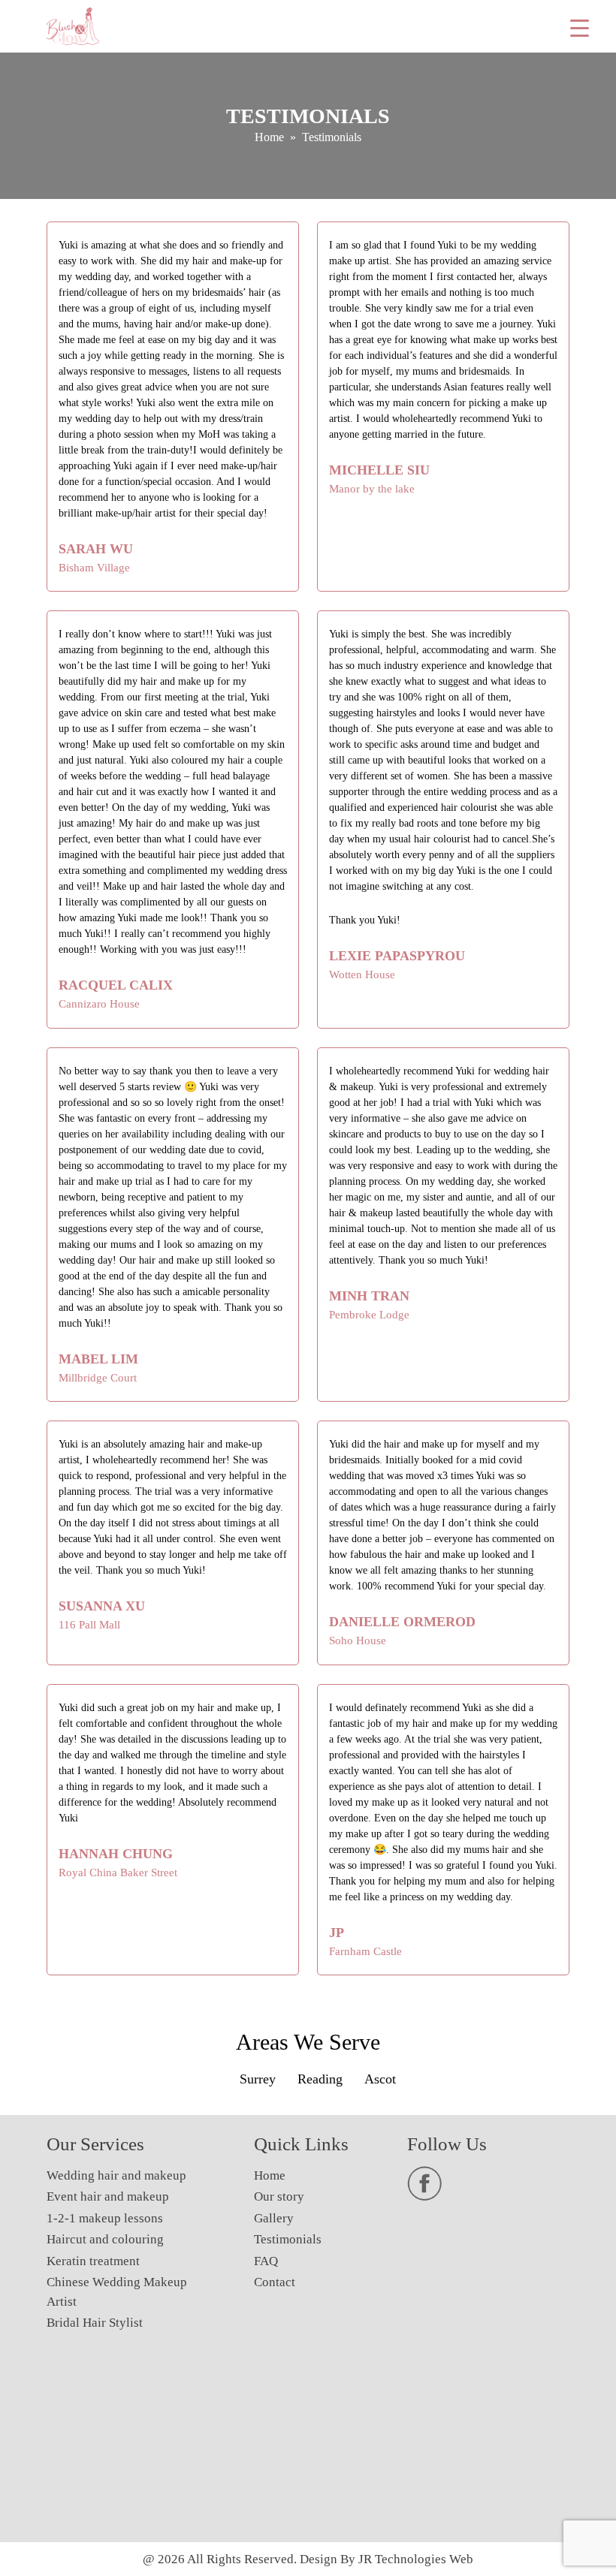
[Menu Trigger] (580, 28)
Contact (275, 2282)
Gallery (274, 2218)
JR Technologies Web (416, 2559)
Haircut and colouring (105, 2239)
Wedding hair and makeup (116, 2175)
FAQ (266, 2261)
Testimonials (288, 2239)
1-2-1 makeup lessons (105, 2218)
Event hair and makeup (108, 2196)
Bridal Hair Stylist (95, 2323)
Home (269, 137)
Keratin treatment (93, 2261)
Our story (279, 2196)
